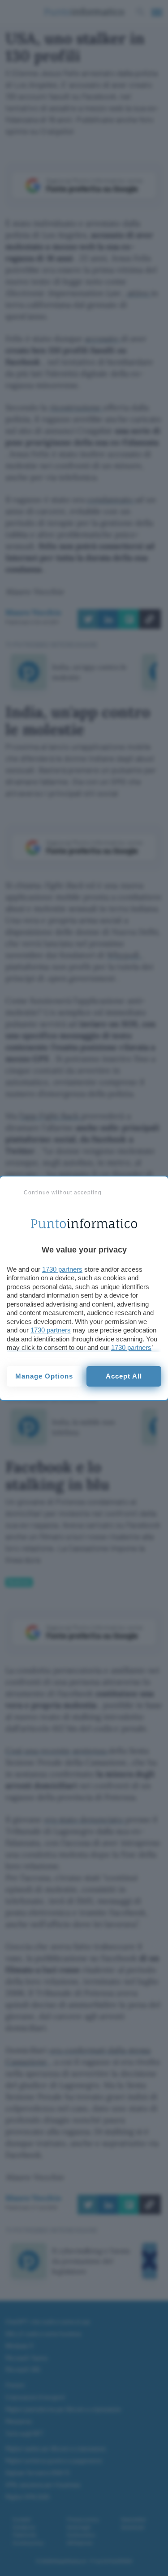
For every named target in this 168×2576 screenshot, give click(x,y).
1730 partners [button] (62, 1269)
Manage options (44, 1376)
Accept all (124, 1376)
